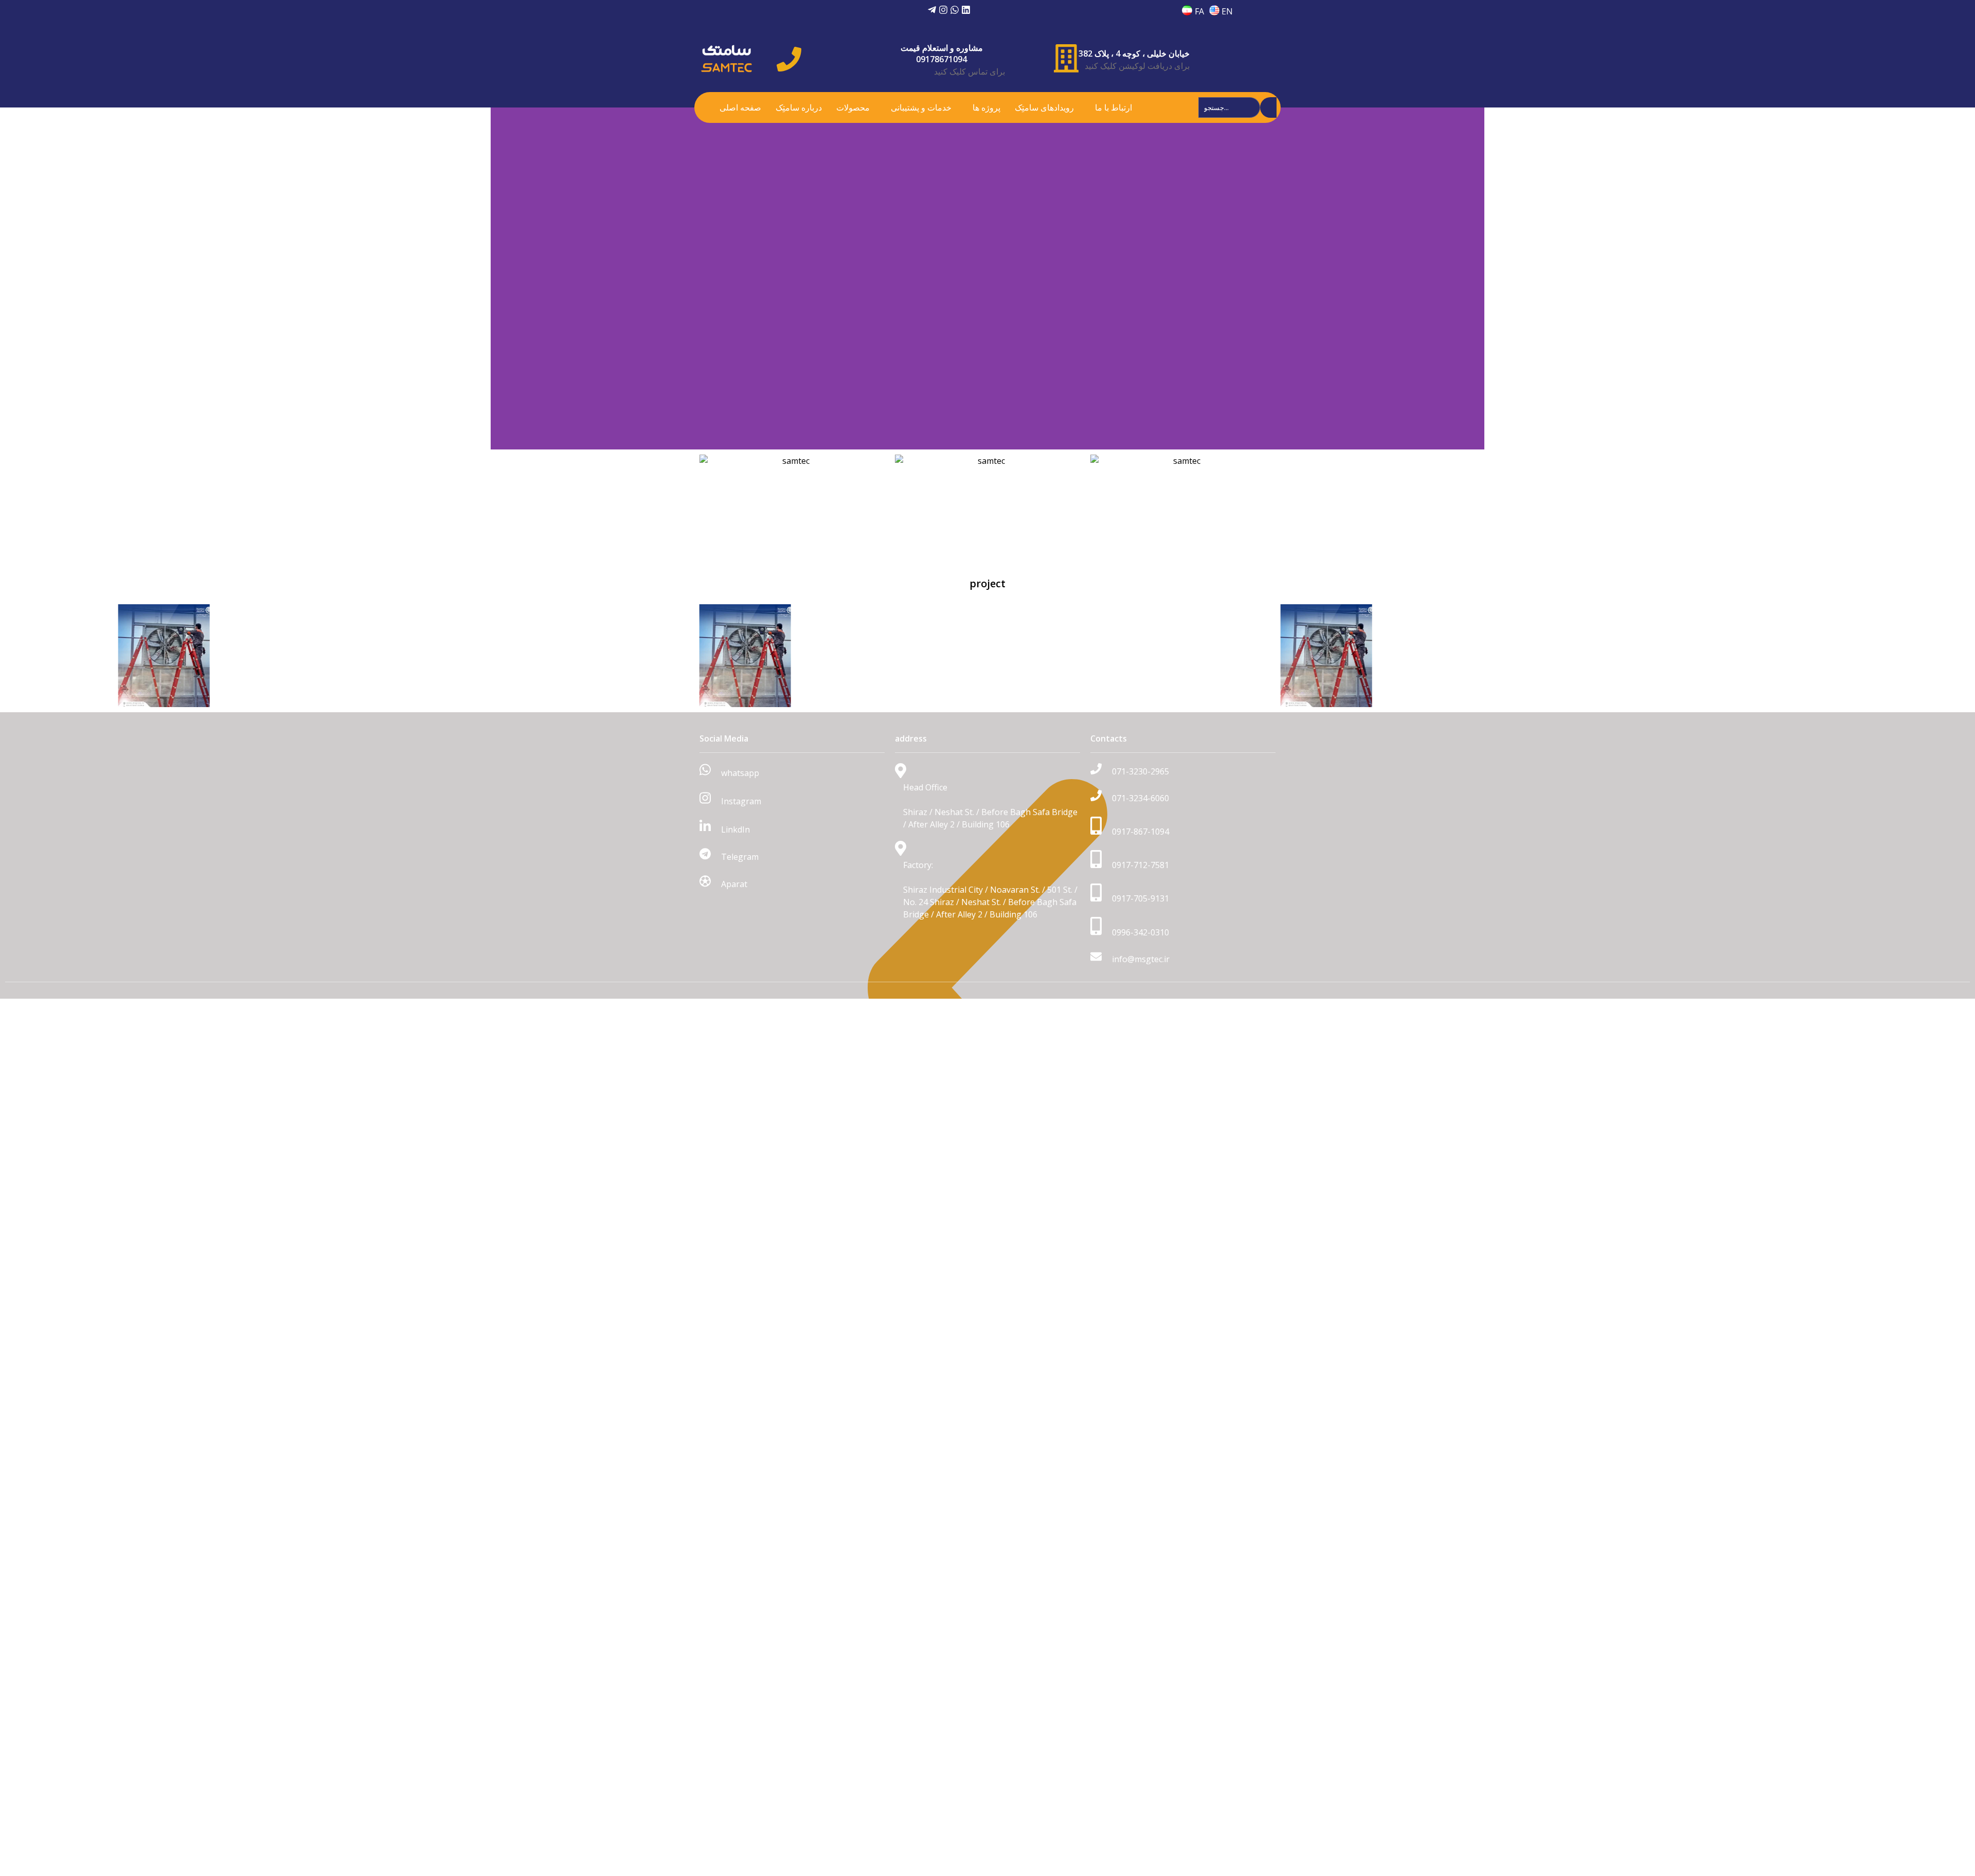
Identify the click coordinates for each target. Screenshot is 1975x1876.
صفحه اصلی (740, 107)
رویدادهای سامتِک (1044, 107)
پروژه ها (986, 107)
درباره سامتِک (799, 107)
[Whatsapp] (955, 10)
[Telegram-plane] (932, 10)
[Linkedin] (966, 10)
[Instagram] (943, 10)
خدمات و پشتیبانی (921, 107)
